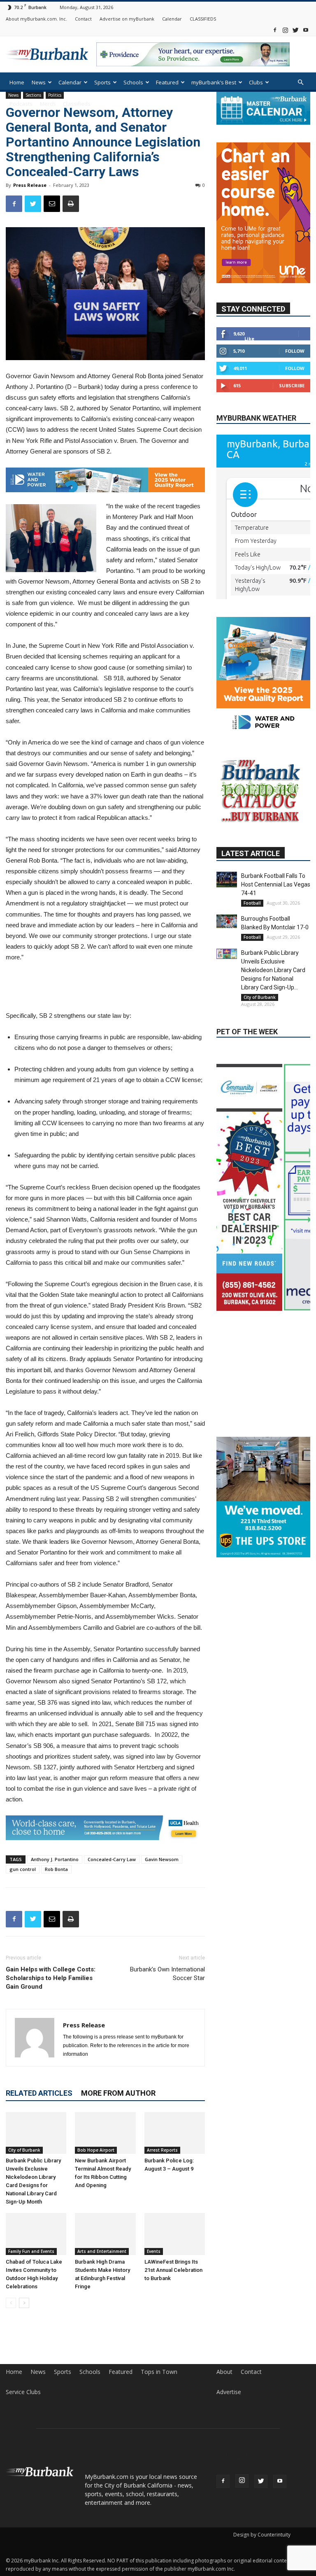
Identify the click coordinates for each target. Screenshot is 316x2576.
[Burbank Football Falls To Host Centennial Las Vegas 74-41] (227, 880)
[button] (300, 83)
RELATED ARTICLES (39, 2089)
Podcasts (21, 104)
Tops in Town (159, 2368)
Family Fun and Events (31, 2247)
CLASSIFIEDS (203, 19)
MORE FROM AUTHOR (118, 2089)
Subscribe (292, 385)
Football (252, 903)
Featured (167, 82)
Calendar (172, 19)
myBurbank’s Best (214, 82)
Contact (83, 19)
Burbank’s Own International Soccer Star (167, 1970)
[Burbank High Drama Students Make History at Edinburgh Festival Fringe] (105, 2230)
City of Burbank (24, 2146)
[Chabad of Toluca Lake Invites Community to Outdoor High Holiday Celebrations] (36, 2230)
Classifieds (77, 104)
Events (154, 2247)
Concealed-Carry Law (112, 1856)
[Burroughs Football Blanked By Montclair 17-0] (227, 921)
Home (17, 82)
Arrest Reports (162, 2146)
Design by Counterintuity (262, 2531)
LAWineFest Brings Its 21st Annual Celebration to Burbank (173, 2266)
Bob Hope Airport (96, 2146)
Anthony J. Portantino (55, 1856)
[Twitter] (295, 30)
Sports (102, 82)
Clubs (256, 82)
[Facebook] (275, 30)
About (224, 2368)
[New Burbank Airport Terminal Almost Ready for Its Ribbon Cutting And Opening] (105, 2129)
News (39, 82)
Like (249, 339)
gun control (23, 1865)
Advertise (229, 2388)
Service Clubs (23, 2388)
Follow (295, 351)
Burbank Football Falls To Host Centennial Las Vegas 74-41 (276, 884)
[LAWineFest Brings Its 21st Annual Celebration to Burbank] (175, 2230)
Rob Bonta (56, 1865)
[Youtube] (306, 30)
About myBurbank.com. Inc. (36, 19)
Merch (48, 104)
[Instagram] (285, 30)
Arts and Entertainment (102, 2247)
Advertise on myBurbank (127, 19)
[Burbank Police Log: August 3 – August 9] (175, 2129)
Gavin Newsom (162, 1856)
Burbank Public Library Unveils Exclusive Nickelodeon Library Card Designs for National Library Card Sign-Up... (273, 970)
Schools (133, 82)
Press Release (30, 185)
